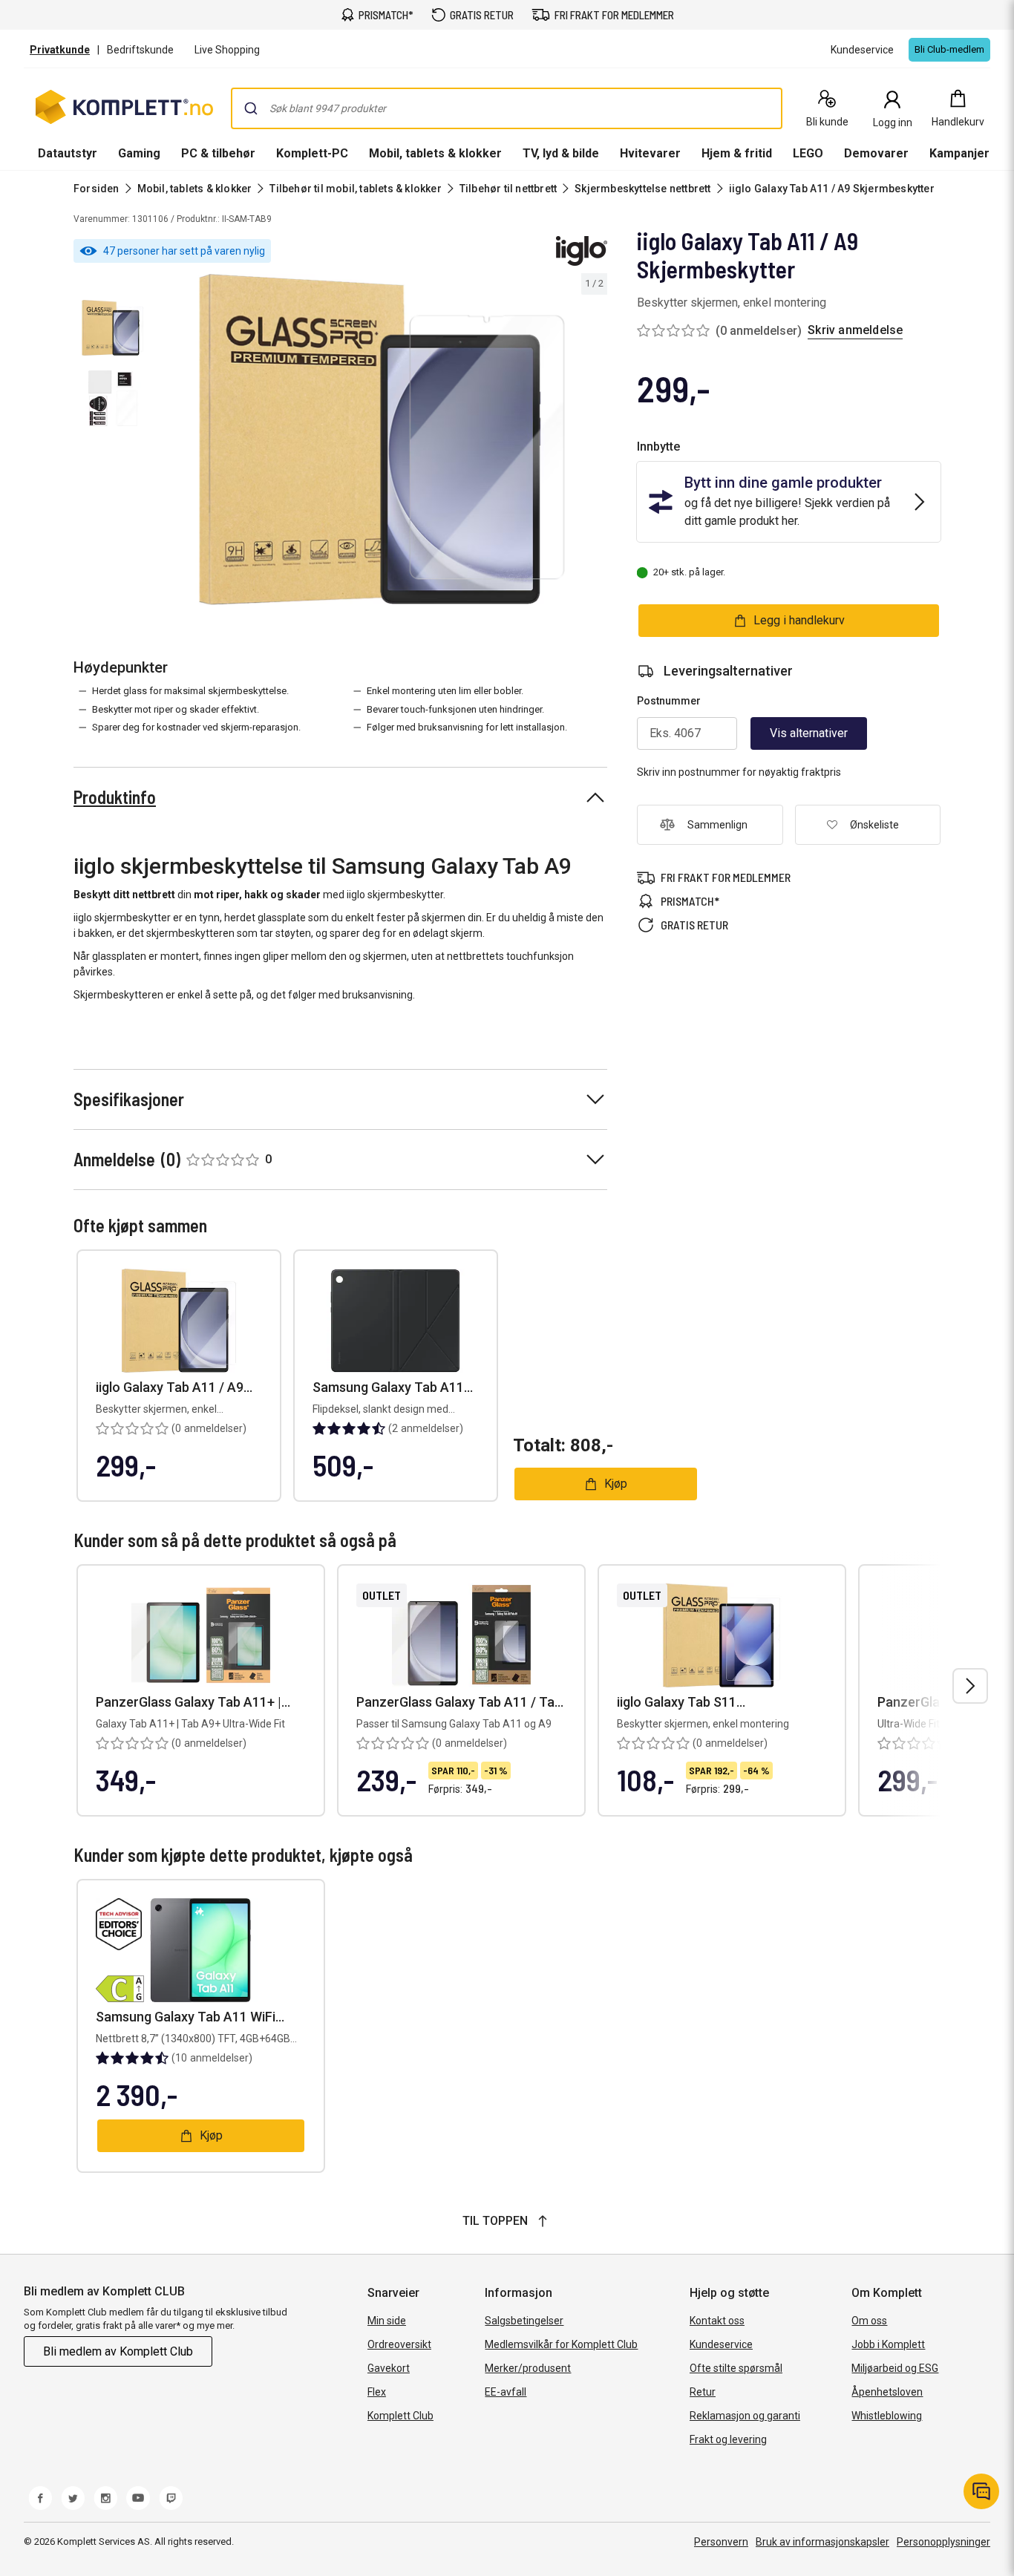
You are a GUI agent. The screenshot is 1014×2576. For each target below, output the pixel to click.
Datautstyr (68, 153)
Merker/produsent (528, 2368)
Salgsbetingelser (524, 2321)
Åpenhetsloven (887, 2392)
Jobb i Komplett (888, 2344)
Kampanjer (959, 153)
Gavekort (389, 2368)
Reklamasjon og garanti (745, 2416)
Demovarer (876, 153)
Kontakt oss (717, 2321)
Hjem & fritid (737, 153)
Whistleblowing (887, 2416)
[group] (382, 439)
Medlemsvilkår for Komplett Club (561, 2344)
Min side (387, 2321)
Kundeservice (721, 2344)
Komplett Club (400, 2416)
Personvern (721, 2542)
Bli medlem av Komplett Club (118, 2351)
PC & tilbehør (218, 153)
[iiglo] (582, 251)
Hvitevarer (650, 153)
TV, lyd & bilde (561, 153)
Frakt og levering (728, 2439)
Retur (703, 2392)
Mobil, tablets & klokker (435, 153)
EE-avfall (506, 2392)
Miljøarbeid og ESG (895, 2368)
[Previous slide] (169, 442)
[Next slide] (594, 442)
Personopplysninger (943, 2542)
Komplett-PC (312, 153)
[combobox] (507, 108)
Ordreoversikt (399, 2344)
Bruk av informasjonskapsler (822, 2542)
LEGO (808, 153)
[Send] (251, 108)
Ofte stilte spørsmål (736, 2368)
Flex (377, 2392)
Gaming (139, 153)
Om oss (869, 2321)
